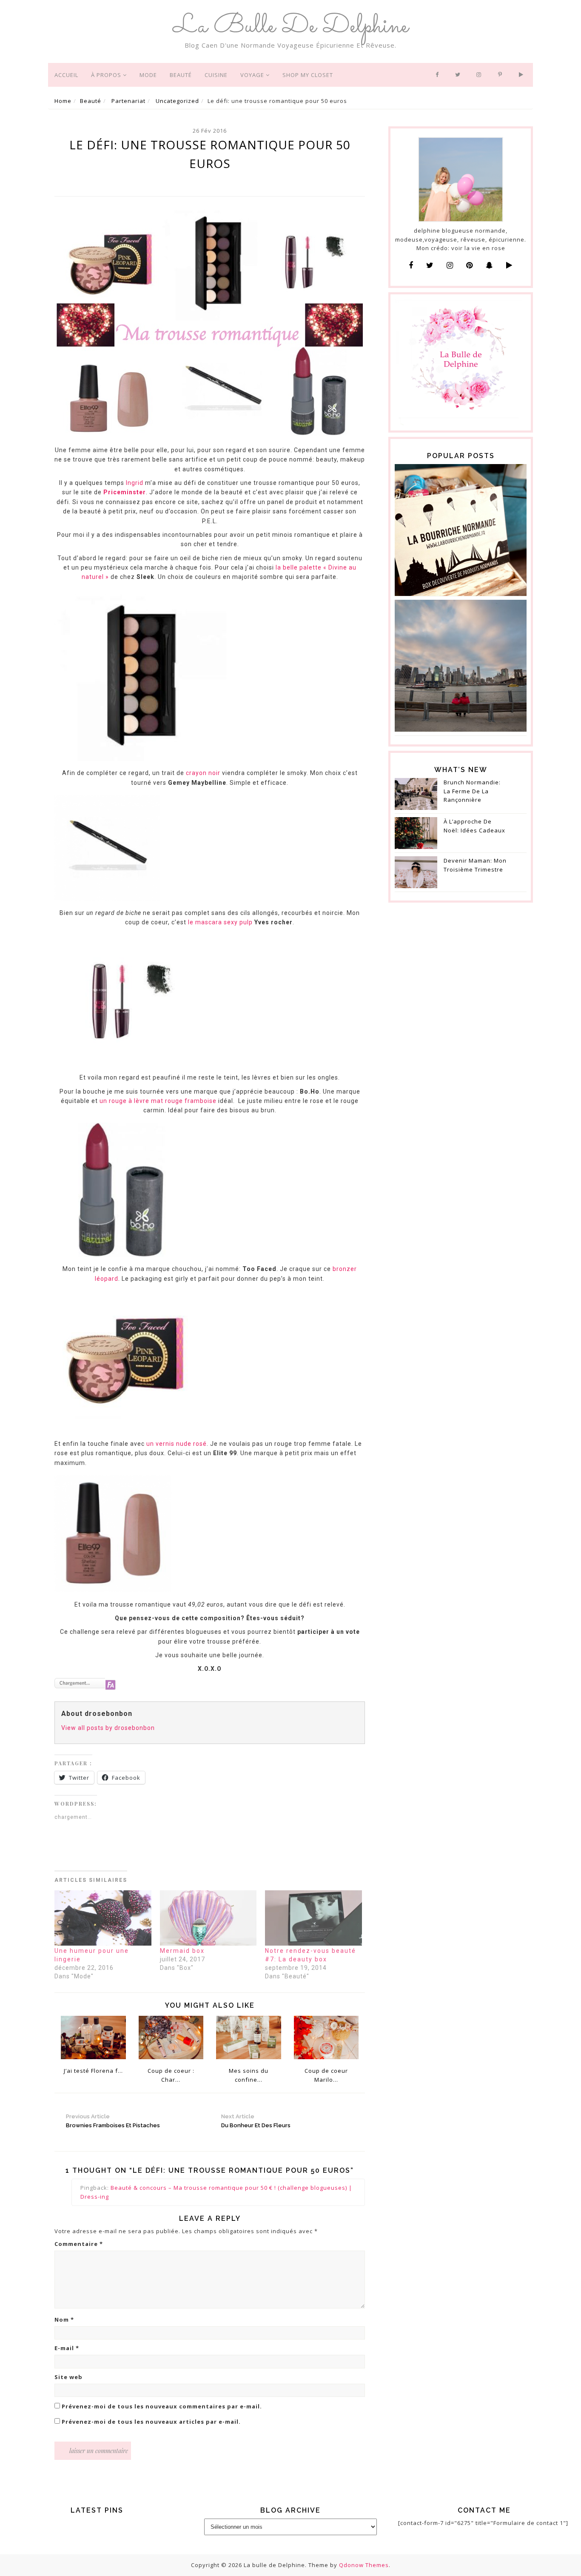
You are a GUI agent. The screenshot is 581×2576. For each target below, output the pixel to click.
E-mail (67, 2348)
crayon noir (202, 773)
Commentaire (79, 2244)
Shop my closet (308, 75)
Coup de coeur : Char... (171, 2075)
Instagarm (481, 75)
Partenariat (128, 101)
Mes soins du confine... (249, 2075)
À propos (107, 75)
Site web (68, 2377)
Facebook (439, 75)
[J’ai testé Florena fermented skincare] (93, 2037)
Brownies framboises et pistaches (113, 2121)
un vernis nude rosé (176, 1444)
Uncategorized (177, 101)
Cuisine (216, 75)
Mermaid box (182, 1951)
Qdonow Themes (364, 2565)
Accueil (66, 75)
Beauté (181, 75)
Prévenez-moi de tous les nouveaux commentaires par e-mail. (162, 2406)
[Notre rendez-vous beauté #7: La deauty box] (313, 1918)
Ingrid (135, 483)
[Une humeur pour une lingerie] (103, 1918)
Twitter (459, 75)
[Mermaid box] (208, 1918)
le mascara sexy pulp (220, 922)
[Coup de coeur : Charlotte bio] (171, 2037)
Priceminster (125, 492)
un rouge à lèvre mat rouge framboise (157, 1101)
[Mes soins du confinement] (249, 2037)
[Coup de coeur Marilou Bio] (326, 2037)
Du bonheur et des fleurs (256, 2121)
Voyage (253, 75)
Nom (64, 2320)
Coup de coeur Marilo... (326, 2075)
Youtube (523, 75)
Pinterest (502, 75)
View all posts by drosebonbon (108, 1728)
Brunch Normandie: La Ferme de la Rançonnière (472, 791)
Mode (148, 75)
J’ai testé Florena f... (93, 2071)
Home (63, 101)
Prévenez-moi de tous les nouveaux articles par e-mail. (151, 2422)
